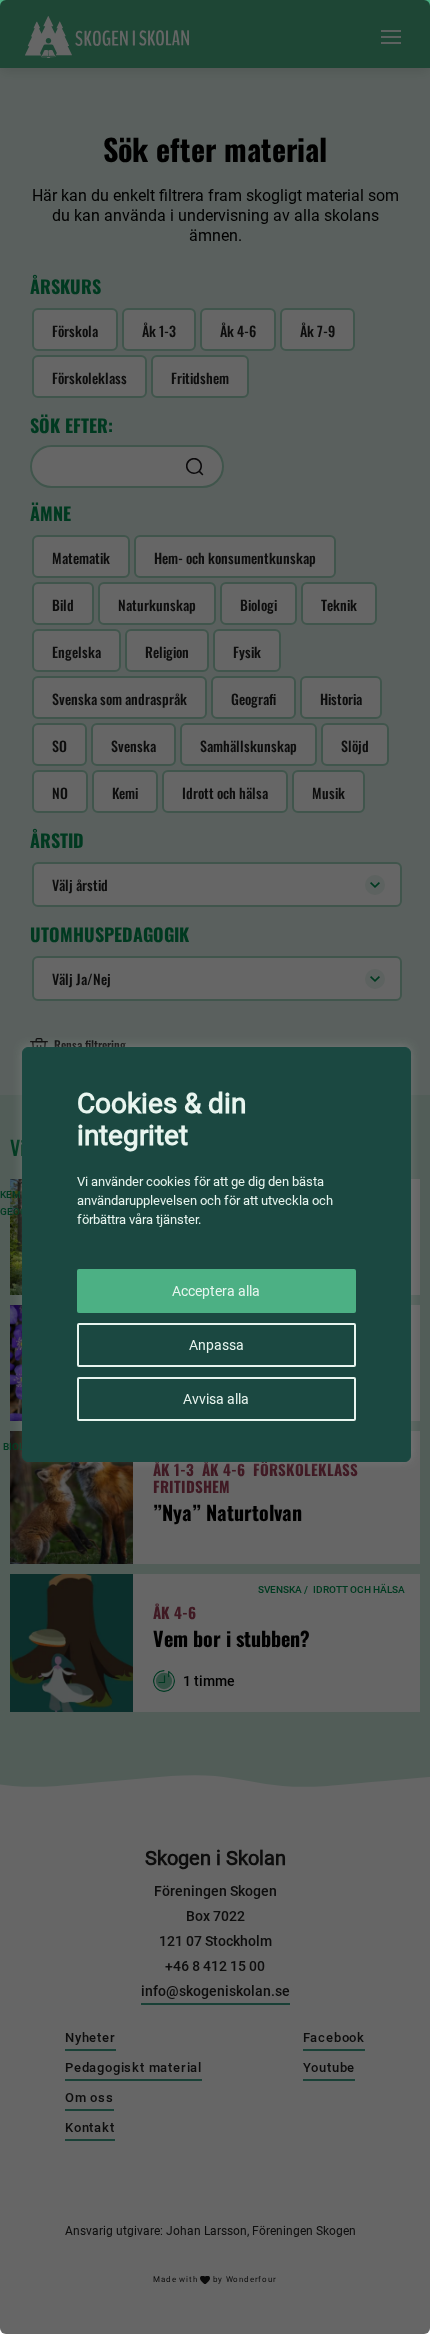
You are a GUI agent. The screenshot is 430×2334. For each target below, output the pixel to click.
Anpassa (216, 1345)
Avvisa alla (216, 1399)
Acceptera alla (216, 1291)
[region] (215, 1167)
